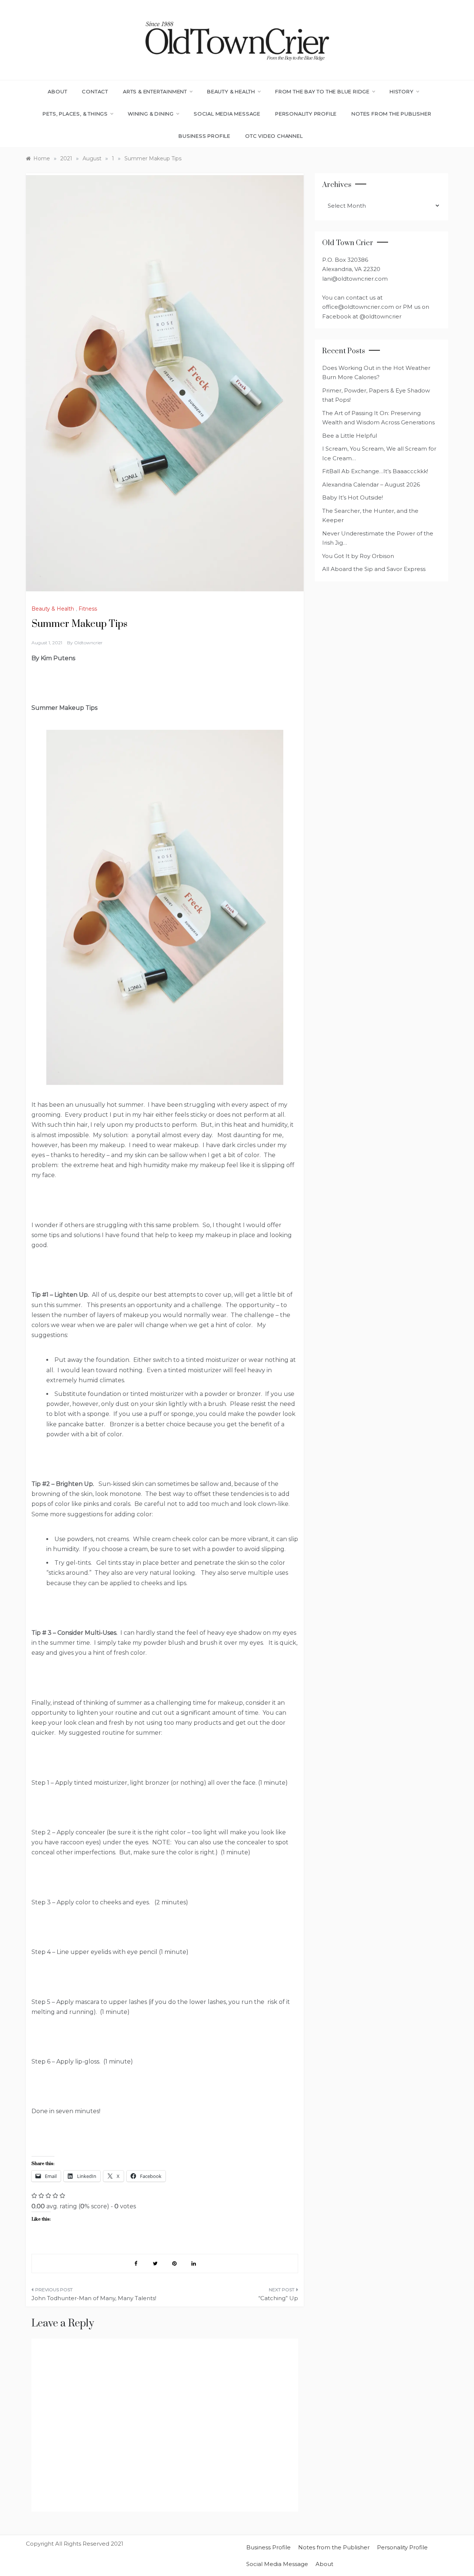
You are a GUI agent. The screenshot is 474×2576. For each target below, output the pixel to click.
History (402, 91)
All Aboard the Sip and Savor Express (374, 569)
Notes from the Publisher (391, 114)
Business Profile (204, 136)
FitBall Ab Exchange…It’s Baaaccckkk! (375, 471)
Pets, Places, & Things (75, 114)
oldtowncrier (88, 643)
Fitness (88, 609)
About (57, 91)
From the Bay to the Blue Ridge (322, 91)
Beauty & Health (231, 91)
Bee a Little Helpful (350, 436)
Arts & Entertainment (155, 91)
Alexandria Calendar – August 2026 (371, 485)
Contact (95, 91)
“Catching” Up (278, 2298)
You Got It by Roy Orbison (358, 556)
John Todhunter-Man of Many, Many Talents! (94, 2298)
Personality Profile (306, 114)
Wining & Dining (151, 114)
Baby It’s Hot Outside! (353, 497)
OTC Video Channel (274, 136)
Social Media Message (227, 114)
